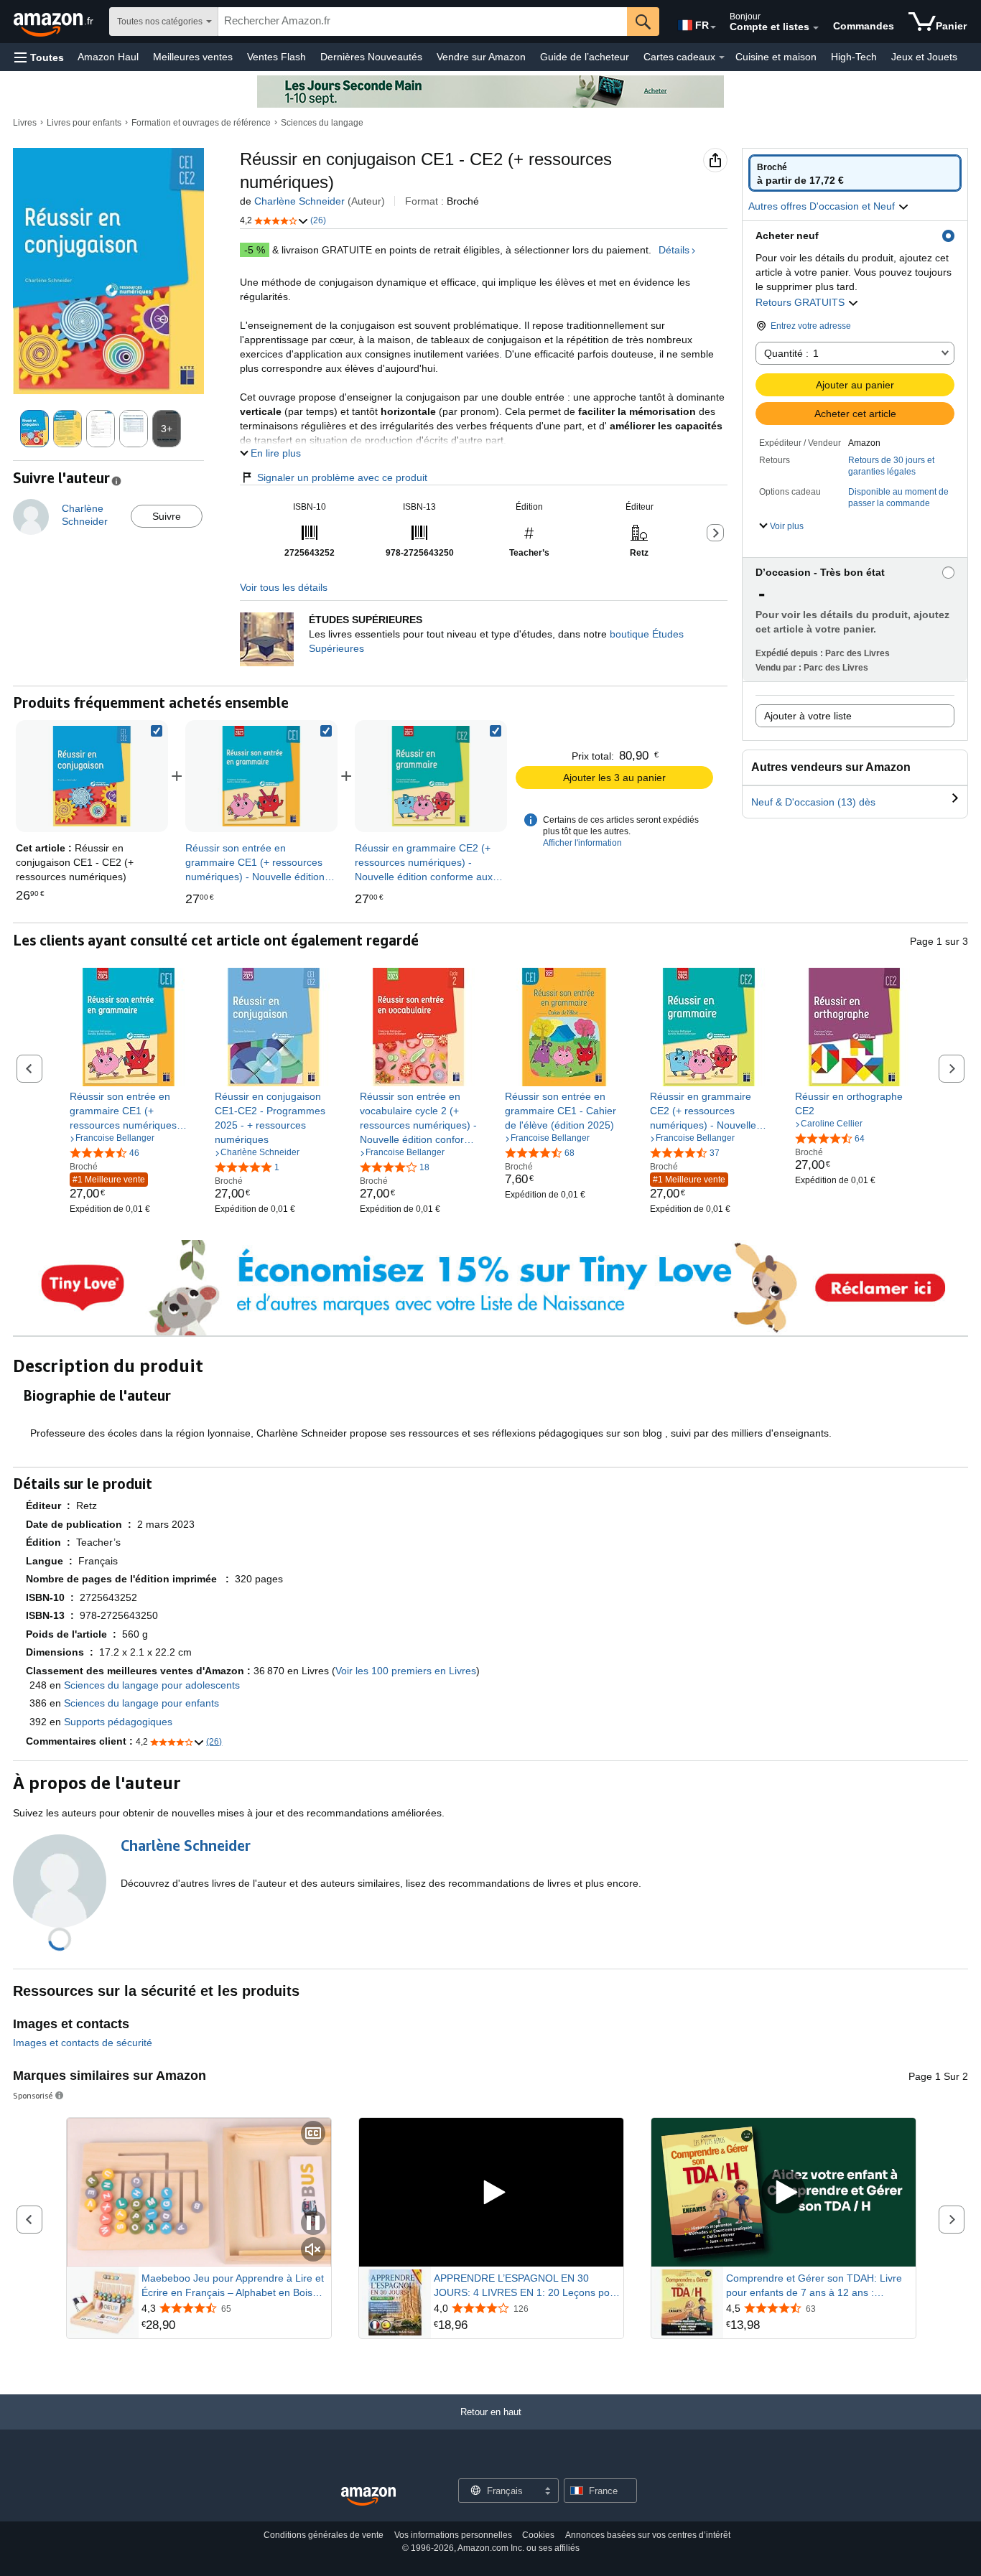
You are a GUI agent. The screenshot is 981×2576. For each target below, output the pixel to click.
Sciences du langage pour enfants (141, 1703)
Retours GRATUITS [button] (801, 302)
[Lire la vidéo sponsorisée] (491, 2192)
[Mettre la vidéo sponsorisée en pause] (313, 2224)
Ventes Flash (276, 57)
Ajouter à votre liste (808, 716)
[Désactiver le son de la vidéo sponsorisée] (313, 2250)
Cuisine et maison (776, 57)
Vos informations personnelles (453, 2535)
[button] (39, 57)
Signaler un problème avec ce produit (342, 477)
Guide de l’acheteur (585, 57)
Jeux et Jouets (924, 57)
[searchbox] (423, 22)
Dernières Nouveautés (371, 57)
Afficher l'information (582, 843)
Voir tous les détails (284, 587)
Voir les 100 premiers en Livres (406, 1671)
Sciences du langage (322, 123)
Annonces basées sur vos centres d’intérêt (648, 2535)
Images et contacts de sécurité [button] (83, 2043)
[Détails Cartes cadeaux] (722, 57)
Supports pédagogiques (118, 1722)
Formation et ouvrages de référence (201, 123)
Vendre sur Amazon (481, 57)
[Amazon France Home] (368, 2497)
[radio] (855, 173)
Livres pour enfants (84, 123)
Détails (674, 250)
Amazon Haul (108, 57)
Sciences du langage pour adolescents (152, 1685)
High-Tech (854, 57)
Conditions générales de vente (324, 2535)
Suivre (167, 516)
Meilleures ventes (193, 57)
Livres (25, 123)
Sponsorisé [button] (33, 2095)
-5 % (255, 250)
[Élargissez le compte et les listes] (816, 28)
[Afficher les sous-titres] (313, 2134)
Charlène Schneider (299, 201)
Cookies (538, 2535)
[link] (261, 776)
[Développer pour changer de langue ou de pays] (713, 27)
